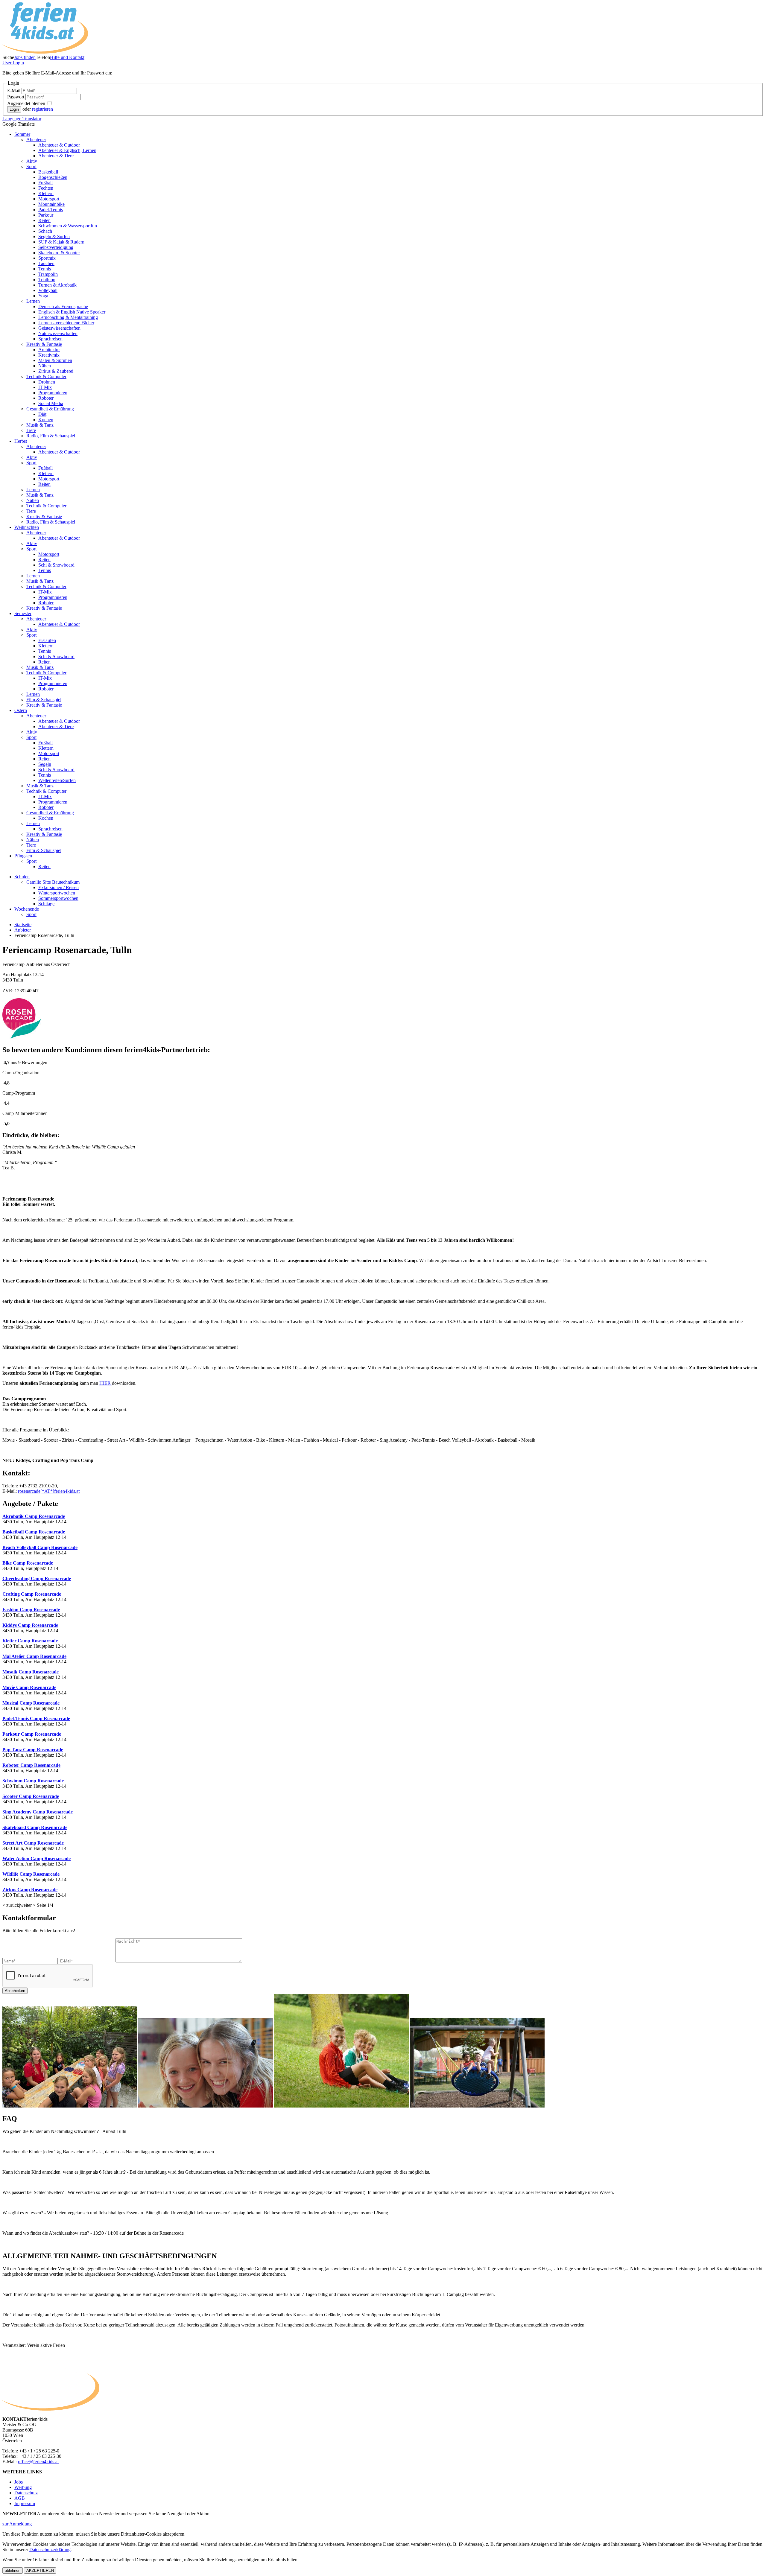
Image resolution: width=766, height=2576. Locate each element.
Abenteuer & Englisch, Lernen (67, 150)
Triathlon (47, 280)
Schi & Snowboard (56, 565)
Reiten (44, 220)
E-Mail (14, 90)
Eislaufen (47, 640)
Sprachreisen (50, 339)
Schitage (46, 904)
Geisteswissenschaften (59, 328)
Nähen (45, 366)
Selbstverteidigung (56, 247)
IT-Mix (45, 387)
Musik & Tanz (40, 425)
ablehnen (13, 2570)
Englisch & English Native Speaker (72, 312)
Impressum (25, 2503)
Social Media (51, 403)
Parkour (46, 215)
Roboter (46, 398)
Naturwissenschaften (58, 333)
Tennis (45, 269)
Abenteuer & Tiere (56, 156)
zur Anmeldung (17, 2524)
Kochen (46, 420)
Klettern (46, 193)
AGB (20, 2498)
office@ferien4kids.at (38, 2462)
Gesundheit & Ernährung (50, 409)
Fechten (46, 188)
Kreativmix (49, 355)
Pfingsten (23, 856)
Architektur (49, 350)
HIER (106, 1383)
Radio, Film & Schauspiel (51, 436)
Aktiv (32, 161)
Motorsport (49, 199)
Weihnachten (27, 527)
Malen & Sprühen (55, 360)
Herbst (21, 441)
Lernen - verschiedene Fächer (66, 323)
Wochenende (27, 909)
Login (13, 63)
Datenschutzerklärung (50, 2550)
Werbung (23, 2487)
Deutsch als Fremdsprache (63, 306)
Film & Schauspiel (44, 700)
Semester (23, 613)
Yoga (43, 296)
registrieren (42, 109)
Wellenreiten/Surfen (57, 780)
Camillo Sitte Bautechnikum (53, 882)
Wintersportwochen (57, 893)
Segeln (45, 764)
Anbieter (23, 930)
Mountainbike (51, 204)
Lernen (33, 301)
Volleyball (48, 290)
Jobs (19, 2482)
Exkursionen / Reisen (58, 887)
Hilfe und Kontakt (67, 57)
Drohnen (47, 382)
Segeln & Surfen (54, 236)
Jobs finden (25, 57)
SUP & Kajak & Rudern (61, 242)
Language (22, 119)
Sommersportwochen (58, 898)
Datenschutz (26, 2493)
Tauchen (46, 263)
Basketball (48, 172)
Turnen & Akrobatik (57, 285)
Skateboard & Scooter (59, 253)
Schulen (22, 877)
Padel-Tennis (51, 210)
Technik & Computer (46, 376)
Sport (31, 166)
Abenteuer (36, 140)
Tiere (31, 430)
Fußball (45, 183)
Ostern (21, 710)
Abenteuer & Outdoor (59, 145)
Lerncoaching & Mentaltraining (68, 317)
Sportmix (47, 258)
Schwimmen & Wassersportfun (68, 226)
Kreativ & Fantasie (44, 344)
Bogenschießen (53, 177)
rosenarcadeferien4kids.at (49, 1491)
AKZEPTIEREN (40, 2570)
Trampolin (48, 274)
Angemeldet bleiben (27, 103)
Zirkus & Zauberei (56, 371)
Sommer (22, 134)
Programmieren (53, 393)
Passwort (16, 97)
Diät (42, 414)
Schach (45, 231)
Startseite (23, 925)
